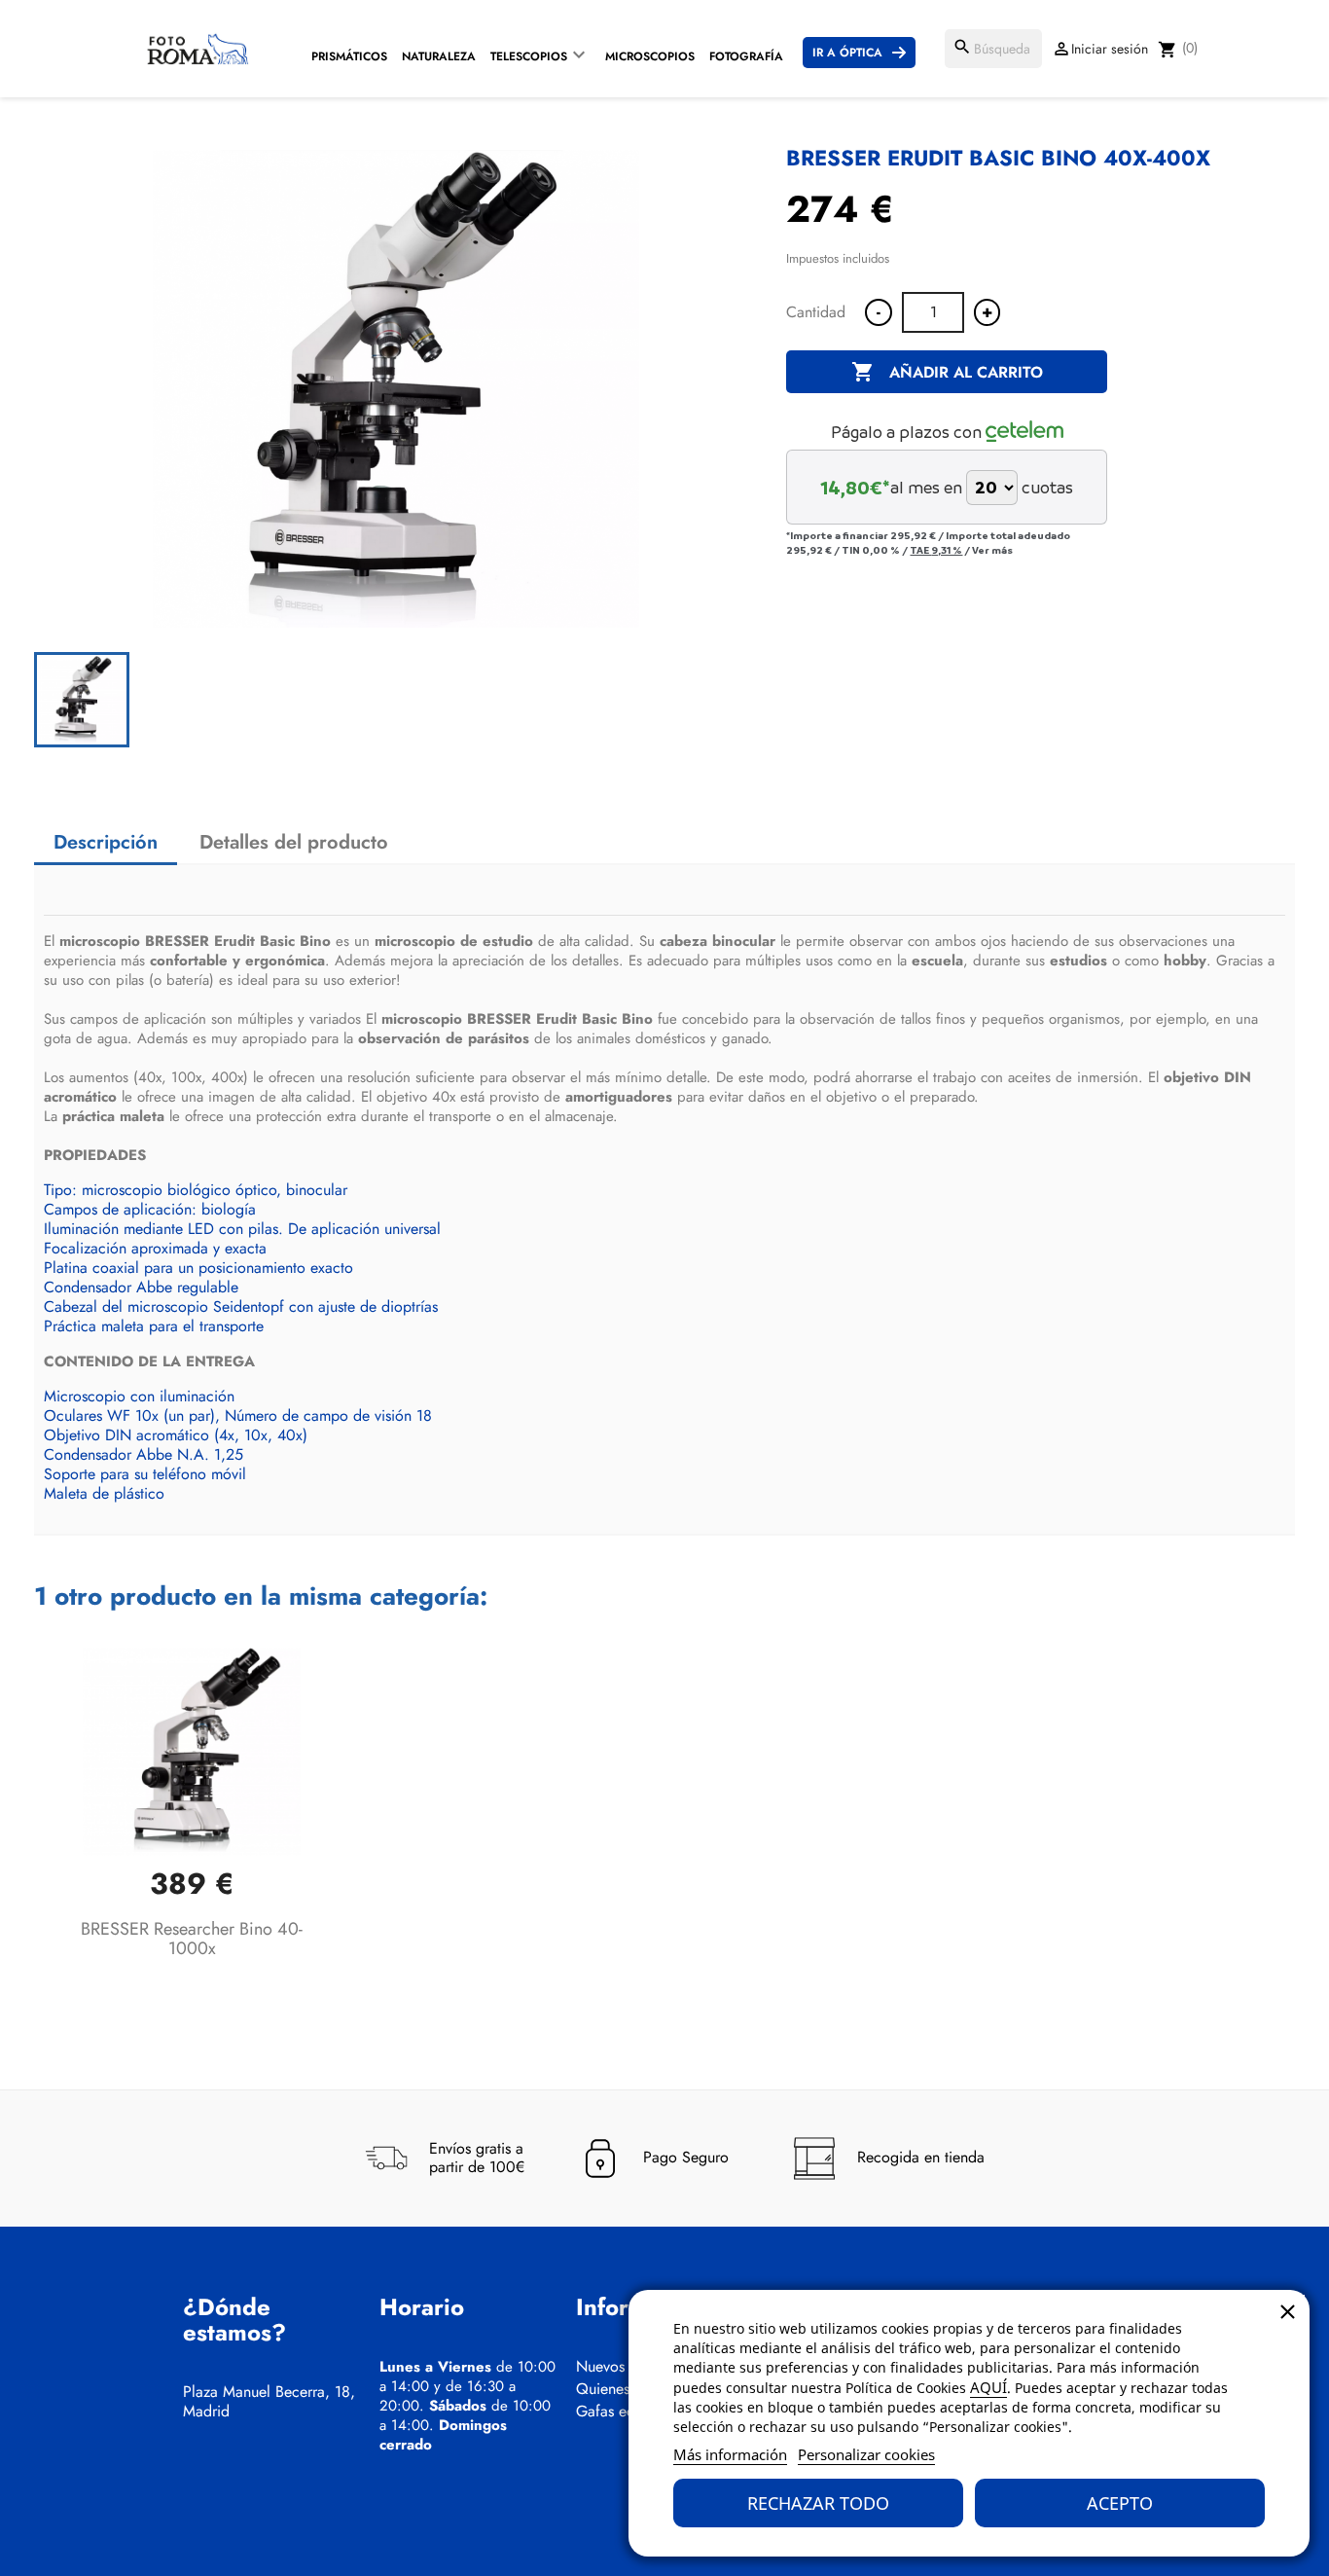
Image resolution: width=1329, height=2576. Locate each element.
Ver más (992, 550)
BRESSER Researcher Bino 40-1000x (192, 1939)
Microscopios (650, 56)
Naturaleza (439, 56)
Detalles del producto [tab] (294, 842)
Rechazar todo (818, 2503)
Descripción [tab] (106, 842)
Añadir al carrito (947, 372)
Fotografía (746, 56)
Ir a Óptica (847, 53)
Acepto (1120, 2503)
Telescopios (529, 56)
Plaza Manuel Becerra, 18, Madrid (269, 2402)
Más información (730, 2454)
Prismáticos (349, 56)
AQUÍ (988, 2387)
